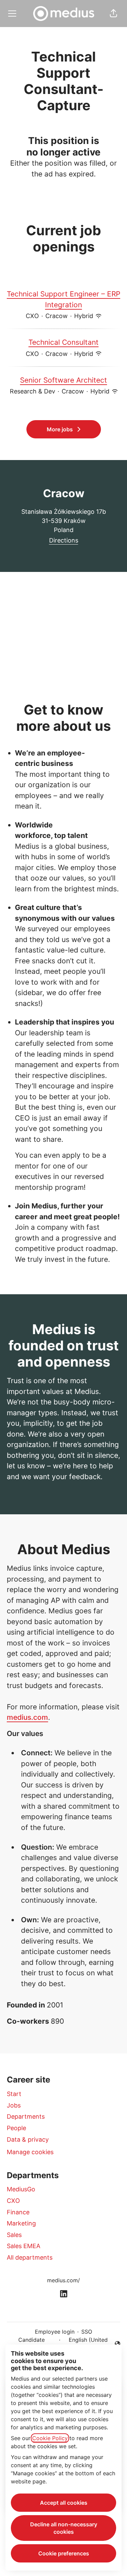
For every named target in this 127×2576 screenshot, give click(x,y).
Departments (26, 2116)
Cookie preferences (64, 2553)
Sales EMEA (24, 2246)
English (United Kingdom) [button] (85, 2344)
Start (14, 2094)
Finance (18, 2212)
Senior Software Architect (63, 380)
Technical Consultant (63, 342)
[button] (113, 14)
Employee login (55, 2332)
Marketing (21, 2223)
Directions (64, 540)
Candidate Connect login (31, 2344)
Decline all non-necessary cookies (64, 2528)
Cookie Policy (50, 2438)
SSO (87, 2332)
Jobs (14, 2105)
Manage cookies (30, 2152)
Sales (14, 2235)
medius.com (27, 1717)
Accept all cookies (64, 2503)
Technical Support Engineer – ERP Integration (63, 299)
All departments (30, 2257)
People (16, 2128)
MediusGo (21, 2189)
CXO (13, 2201)
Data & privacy (28, 2139)
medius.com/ (63, 2280)
